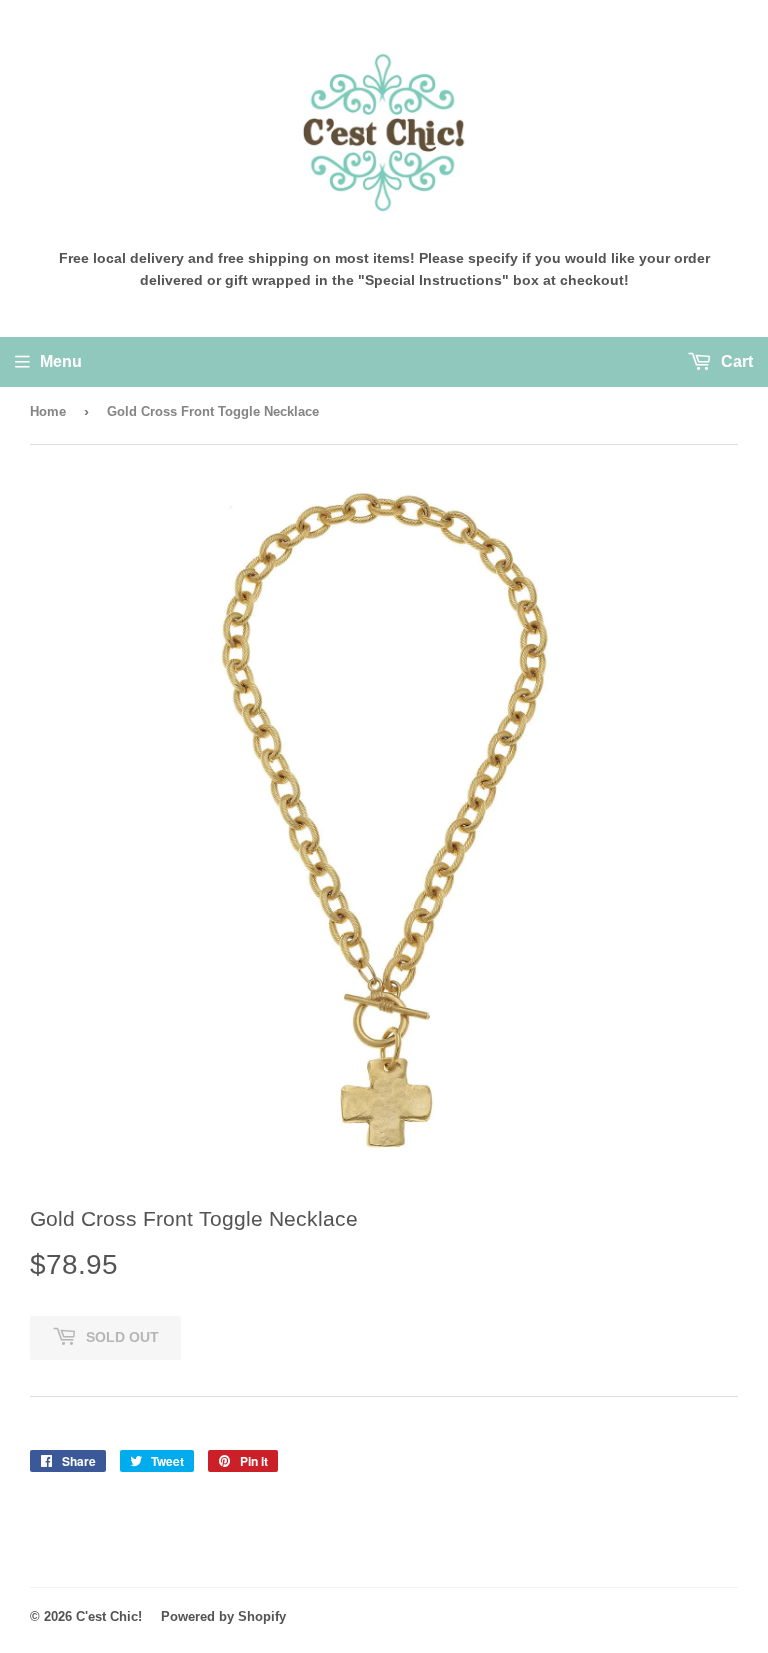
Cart (735, 361)
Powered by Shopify (223, 1616)
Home (48, 411)
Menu (61, 361)
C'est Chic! (109, 1616)
